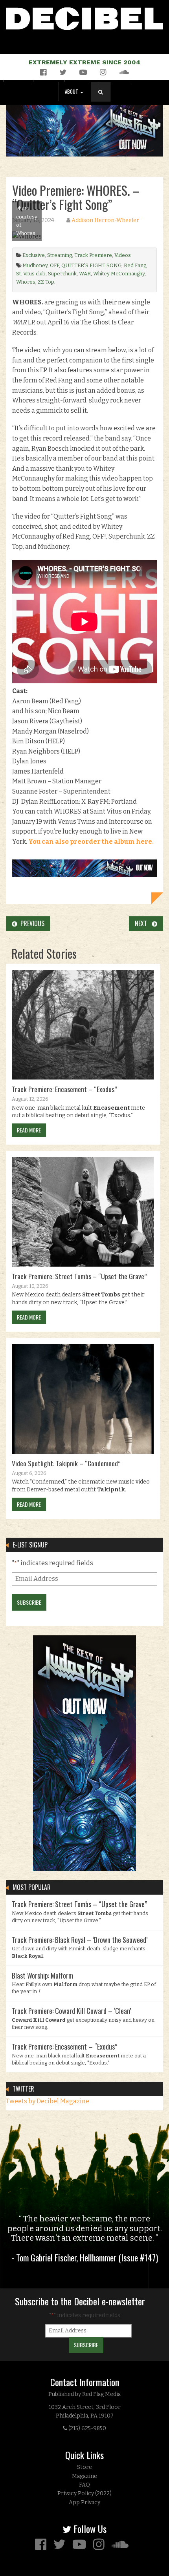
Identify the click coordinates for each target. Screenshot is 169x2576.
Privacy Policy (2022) (84, 2493)
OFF (54, 265)
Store (84, 2467)
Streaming (60, 255)
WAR (85, 274)
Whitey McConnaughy (119, 274)
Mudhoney (35, 265)
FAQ (84, 2485)
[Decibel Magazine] (84, 17)
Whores (26, 282)
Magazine (84, 2476)
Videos (123, 255)
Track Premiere (93, 255)
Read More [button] (29, 1130)
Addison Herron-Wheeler (105, 220)
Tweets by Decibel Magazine (48, 2101)
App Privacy (84, 2502)
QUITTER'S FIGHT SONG (91, 265)
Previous (31, 923)
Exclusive (34, 255)
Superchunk (62, 274)
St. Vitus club (31, 274)
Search (104, 100)
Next (143, 923)
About (72, 92)
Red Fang (135, 265)
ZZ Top (46, 282)
